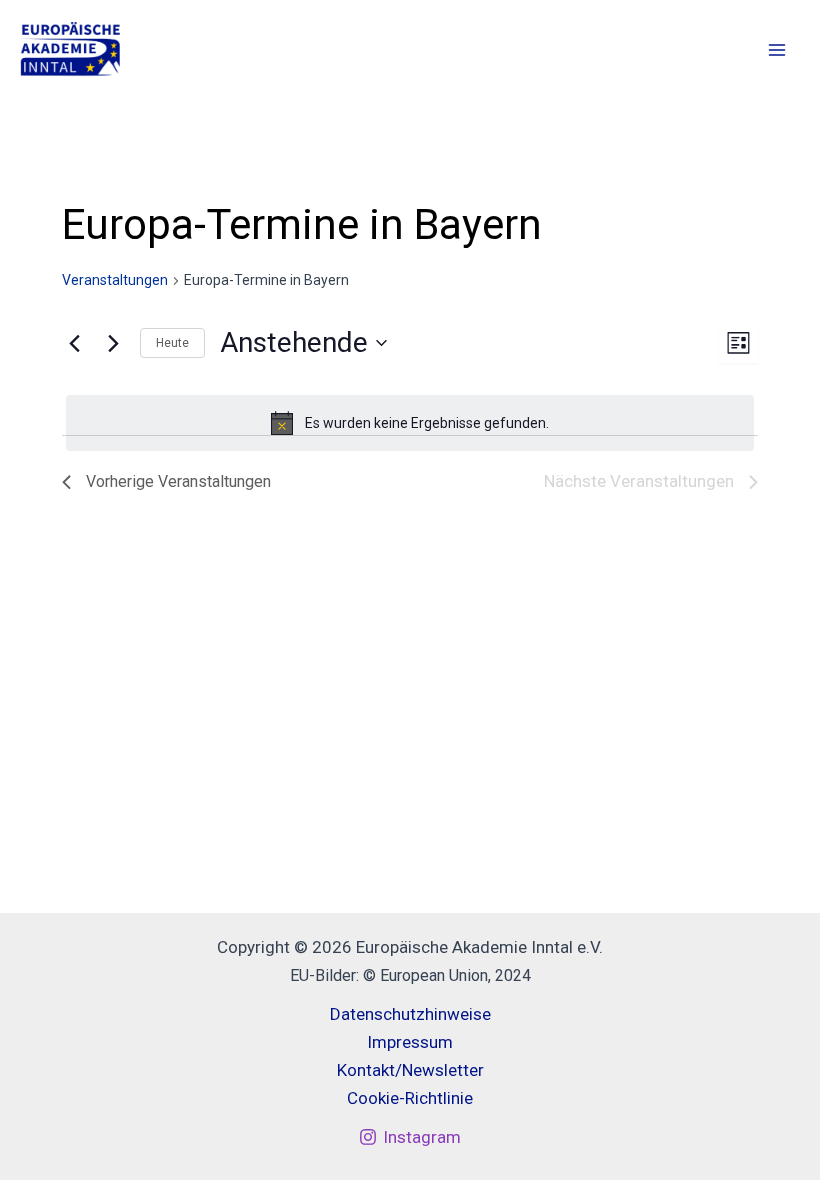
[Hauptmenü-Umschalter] (778, 50)
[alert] (410, 423)
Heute (172, 343)
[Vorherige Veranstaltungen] (74, 343)
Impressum (410, 1042)
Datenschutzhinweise (410, 1014)
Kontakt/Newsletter (410, 1070)
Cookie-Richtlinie (410, 1098)
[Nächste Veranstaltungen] (113, 343)
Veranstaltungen (115, 280)
